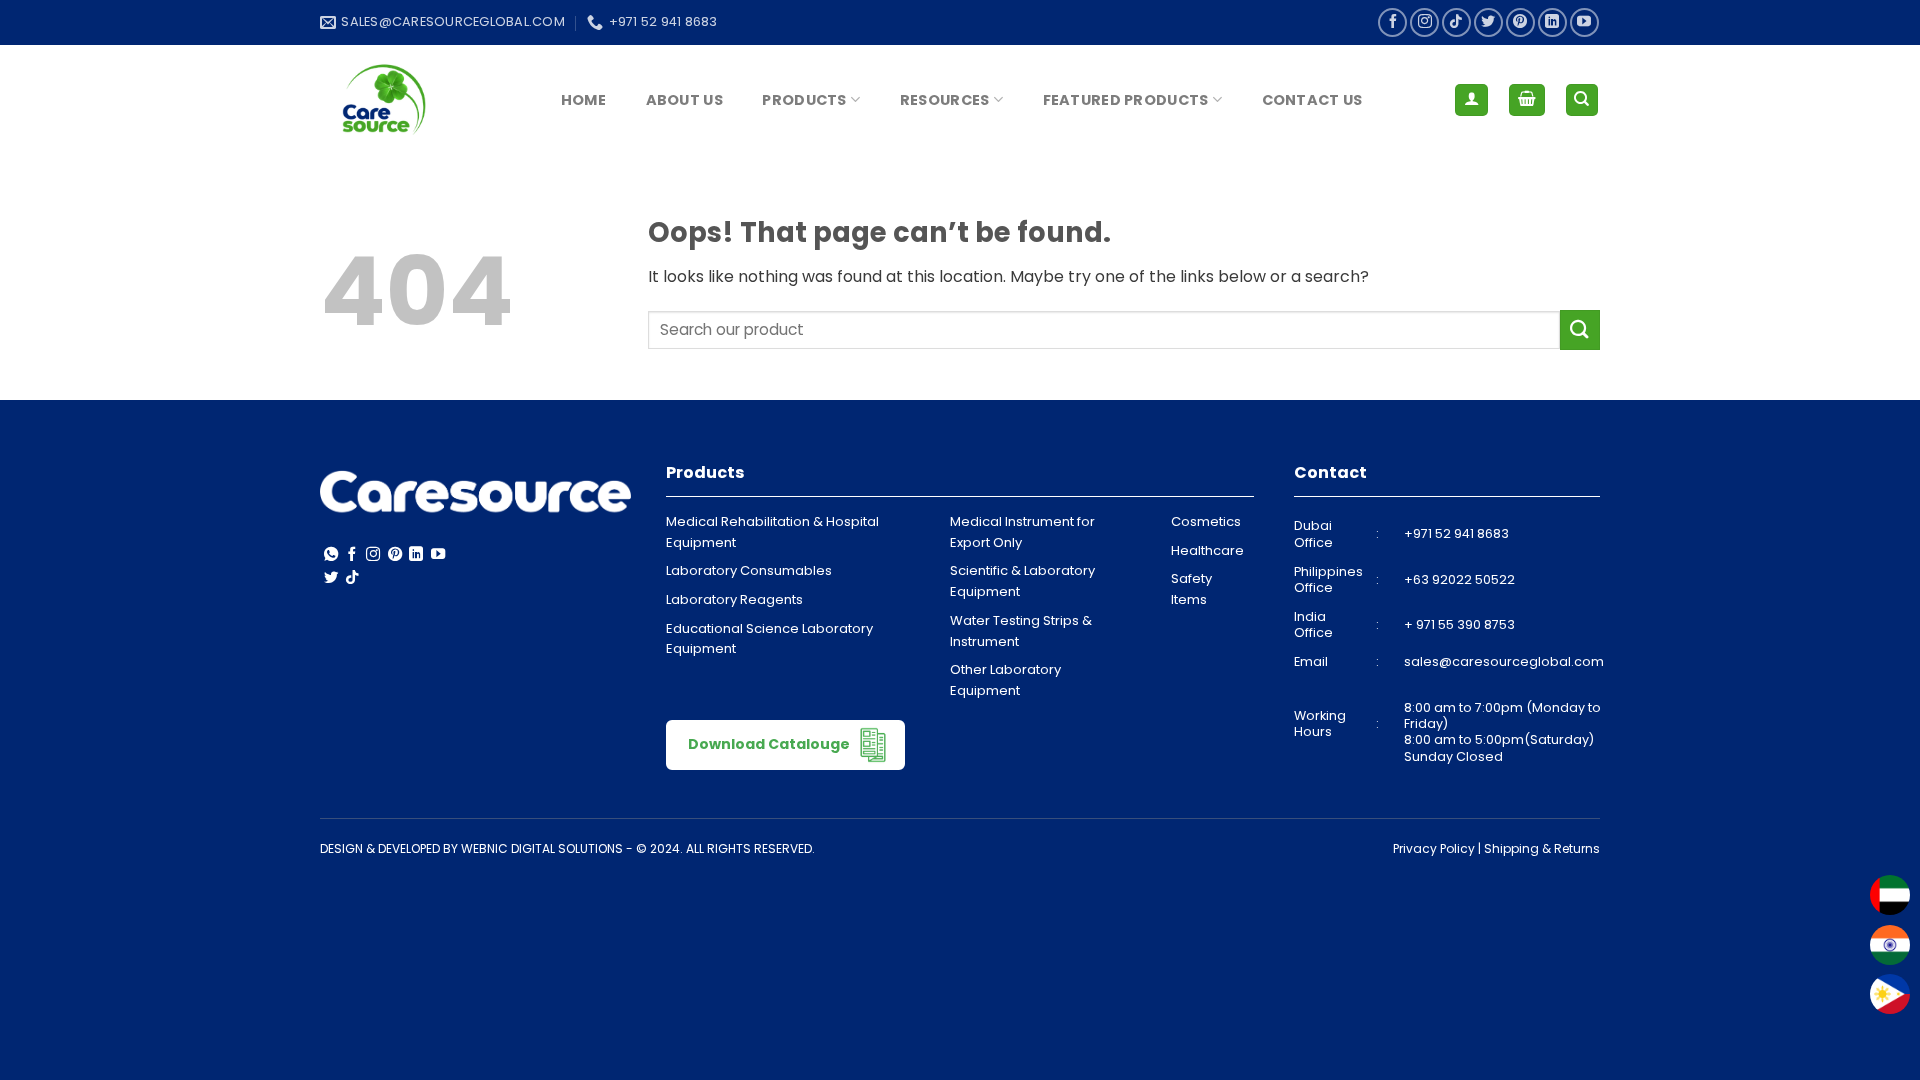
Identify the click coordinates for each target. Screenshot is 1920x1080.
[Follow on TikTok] (1456, 22)
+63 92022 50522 (1459, 579)
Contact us (1312, 100)
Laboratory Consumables (749, 570)
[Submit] (1580, 329)
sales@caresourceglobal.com (1504, 661)
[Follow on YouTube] (1584, 22)
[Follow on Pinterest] (1520, 22)
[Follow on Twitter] (1488, 22)
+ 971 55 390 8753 (1459, 624)
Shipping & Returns (1542, 848)
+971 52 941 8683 (1456, 533)
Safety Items (1191, 589)
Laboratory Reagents (734, 599)
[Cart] (1527, 100)
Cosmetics (1206, 521)
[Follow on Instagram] (1424, 22)
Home (583, 100)
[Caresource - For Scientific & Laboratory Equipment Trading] (420, 100)
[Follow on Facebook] (1392, 22)
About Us (684, 100)
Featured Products (1126, 100)
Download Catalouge (770, 743)
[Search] (1582, 100)
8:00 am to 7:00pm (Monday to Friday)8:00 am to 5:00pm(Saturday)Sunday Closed (1502, 732)
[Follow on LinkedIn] (1552, 22)
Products (804, 100)
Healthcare (1207, 550)
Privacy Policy (1434, 848)
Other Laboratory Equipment (1005, 680)
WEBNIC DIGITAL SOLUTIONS (542, 848)
